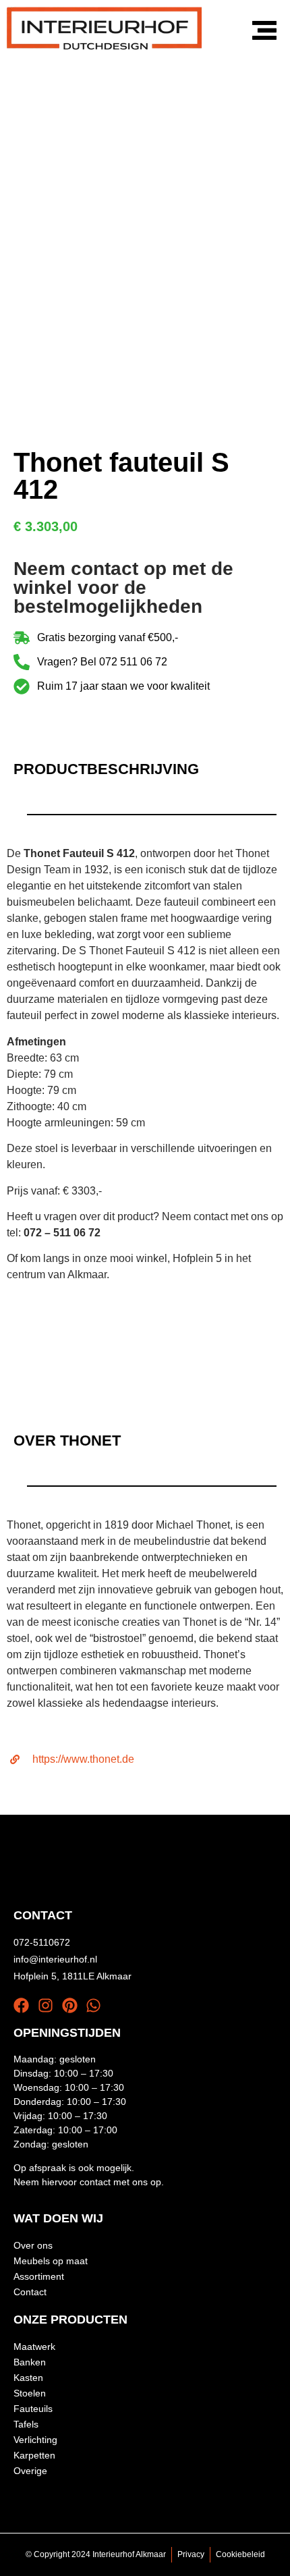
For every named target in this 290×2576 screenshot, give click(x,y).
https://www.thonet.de (83, 1759)
